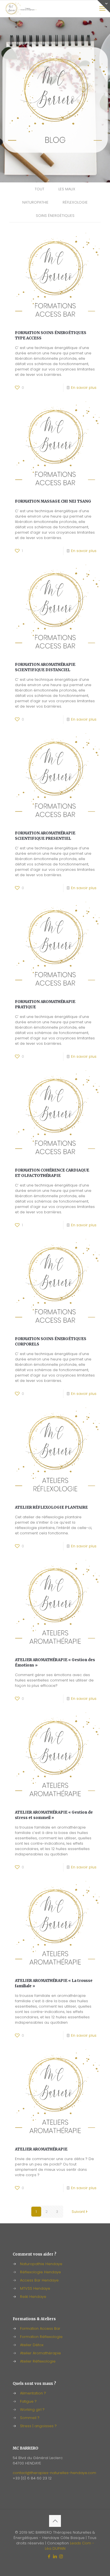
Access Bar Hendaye (39, 2280)
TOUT (39, 189)
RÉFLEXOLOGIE (75, 202)
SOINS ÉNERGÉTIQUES (55, 216)
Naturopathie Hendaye (41, 2264)
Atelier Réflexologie (38, 2361)
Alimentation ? (33, 2393)
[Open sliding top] (104, 6)
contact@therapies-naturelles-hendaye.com (54, 2473)
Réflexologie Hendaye (40, 2272)
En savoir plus (84, 388)
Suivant (78, 2212)
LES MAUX (67, 189)
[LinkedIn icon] (55, 2556)
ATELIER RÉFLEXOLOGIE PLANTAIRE (51, 1507)
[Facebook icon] (49, 2556)
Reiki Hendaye (33, 2297)
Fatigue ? (28, 2401)
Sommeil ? (30, 2418)
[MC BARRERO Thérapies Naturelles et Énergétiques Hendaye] (21, 8)
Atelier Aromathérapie (40, 2353)
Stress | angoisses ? (38, 2426)
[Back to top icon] (55, 2521)
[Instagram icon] (61, 2556)
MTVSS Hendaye (35, 2288)
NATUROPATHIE (35, 202)
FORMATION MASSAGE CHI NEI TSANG (53, 501)
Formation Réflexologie (41, 2337)
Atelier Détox (32, 2345)
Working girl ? (32, 2410)
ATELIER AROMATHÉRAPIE (41, 2149)
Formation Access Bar (40, 2329)
